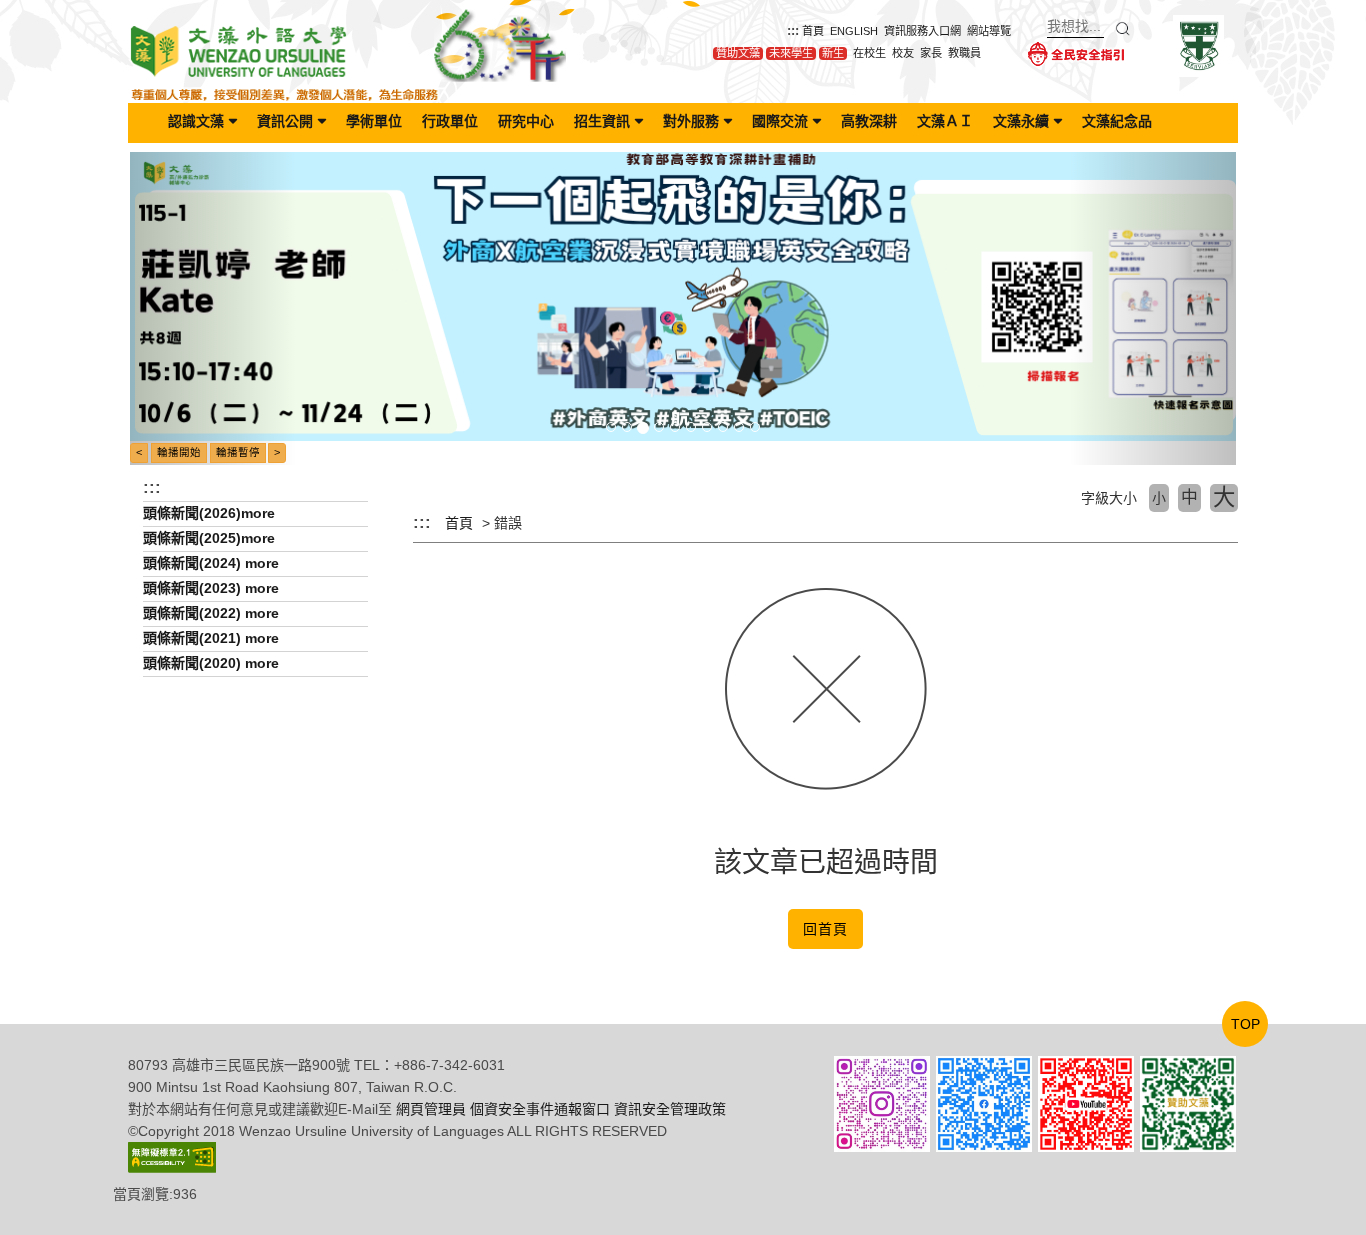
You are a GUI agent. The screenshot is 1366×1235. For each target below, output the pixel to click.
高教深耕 (869, 121)
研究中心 (526, 121)
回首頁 (825, 929)
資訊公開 (285, 121)
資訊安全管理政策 (670, 1109)
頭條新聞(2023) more (211, 588)
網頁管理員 (431, 1109)
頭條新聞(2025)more (209, 538)
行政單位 (450, 121)
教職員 (964, 53)
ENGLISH (854, 31)
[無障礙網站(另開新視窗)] (172, 1156)
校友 (903, 53)
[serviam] (1198, 45)
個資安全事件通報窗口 (540, 1109)
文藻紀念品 (1117, 121)
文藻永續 (1021, 121)
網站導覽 (989, 31)
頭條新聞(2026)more (209, 513)
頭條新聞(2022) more (211, 613)
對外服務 (691, 121)
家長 (931, 53)
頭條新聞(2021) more (211, 638)
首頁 (813, 31)
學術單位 (374, 121)
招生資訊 (602, 121)
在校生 (869, 53)
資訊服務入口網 (922, 31)
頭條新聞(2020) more (211, 663)
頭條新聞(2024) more (211, 563)
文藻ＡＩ (945, 121)
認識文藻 (196, 121)
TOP (1245, 1024)
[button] (213, 308)
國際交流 (780, 121)
